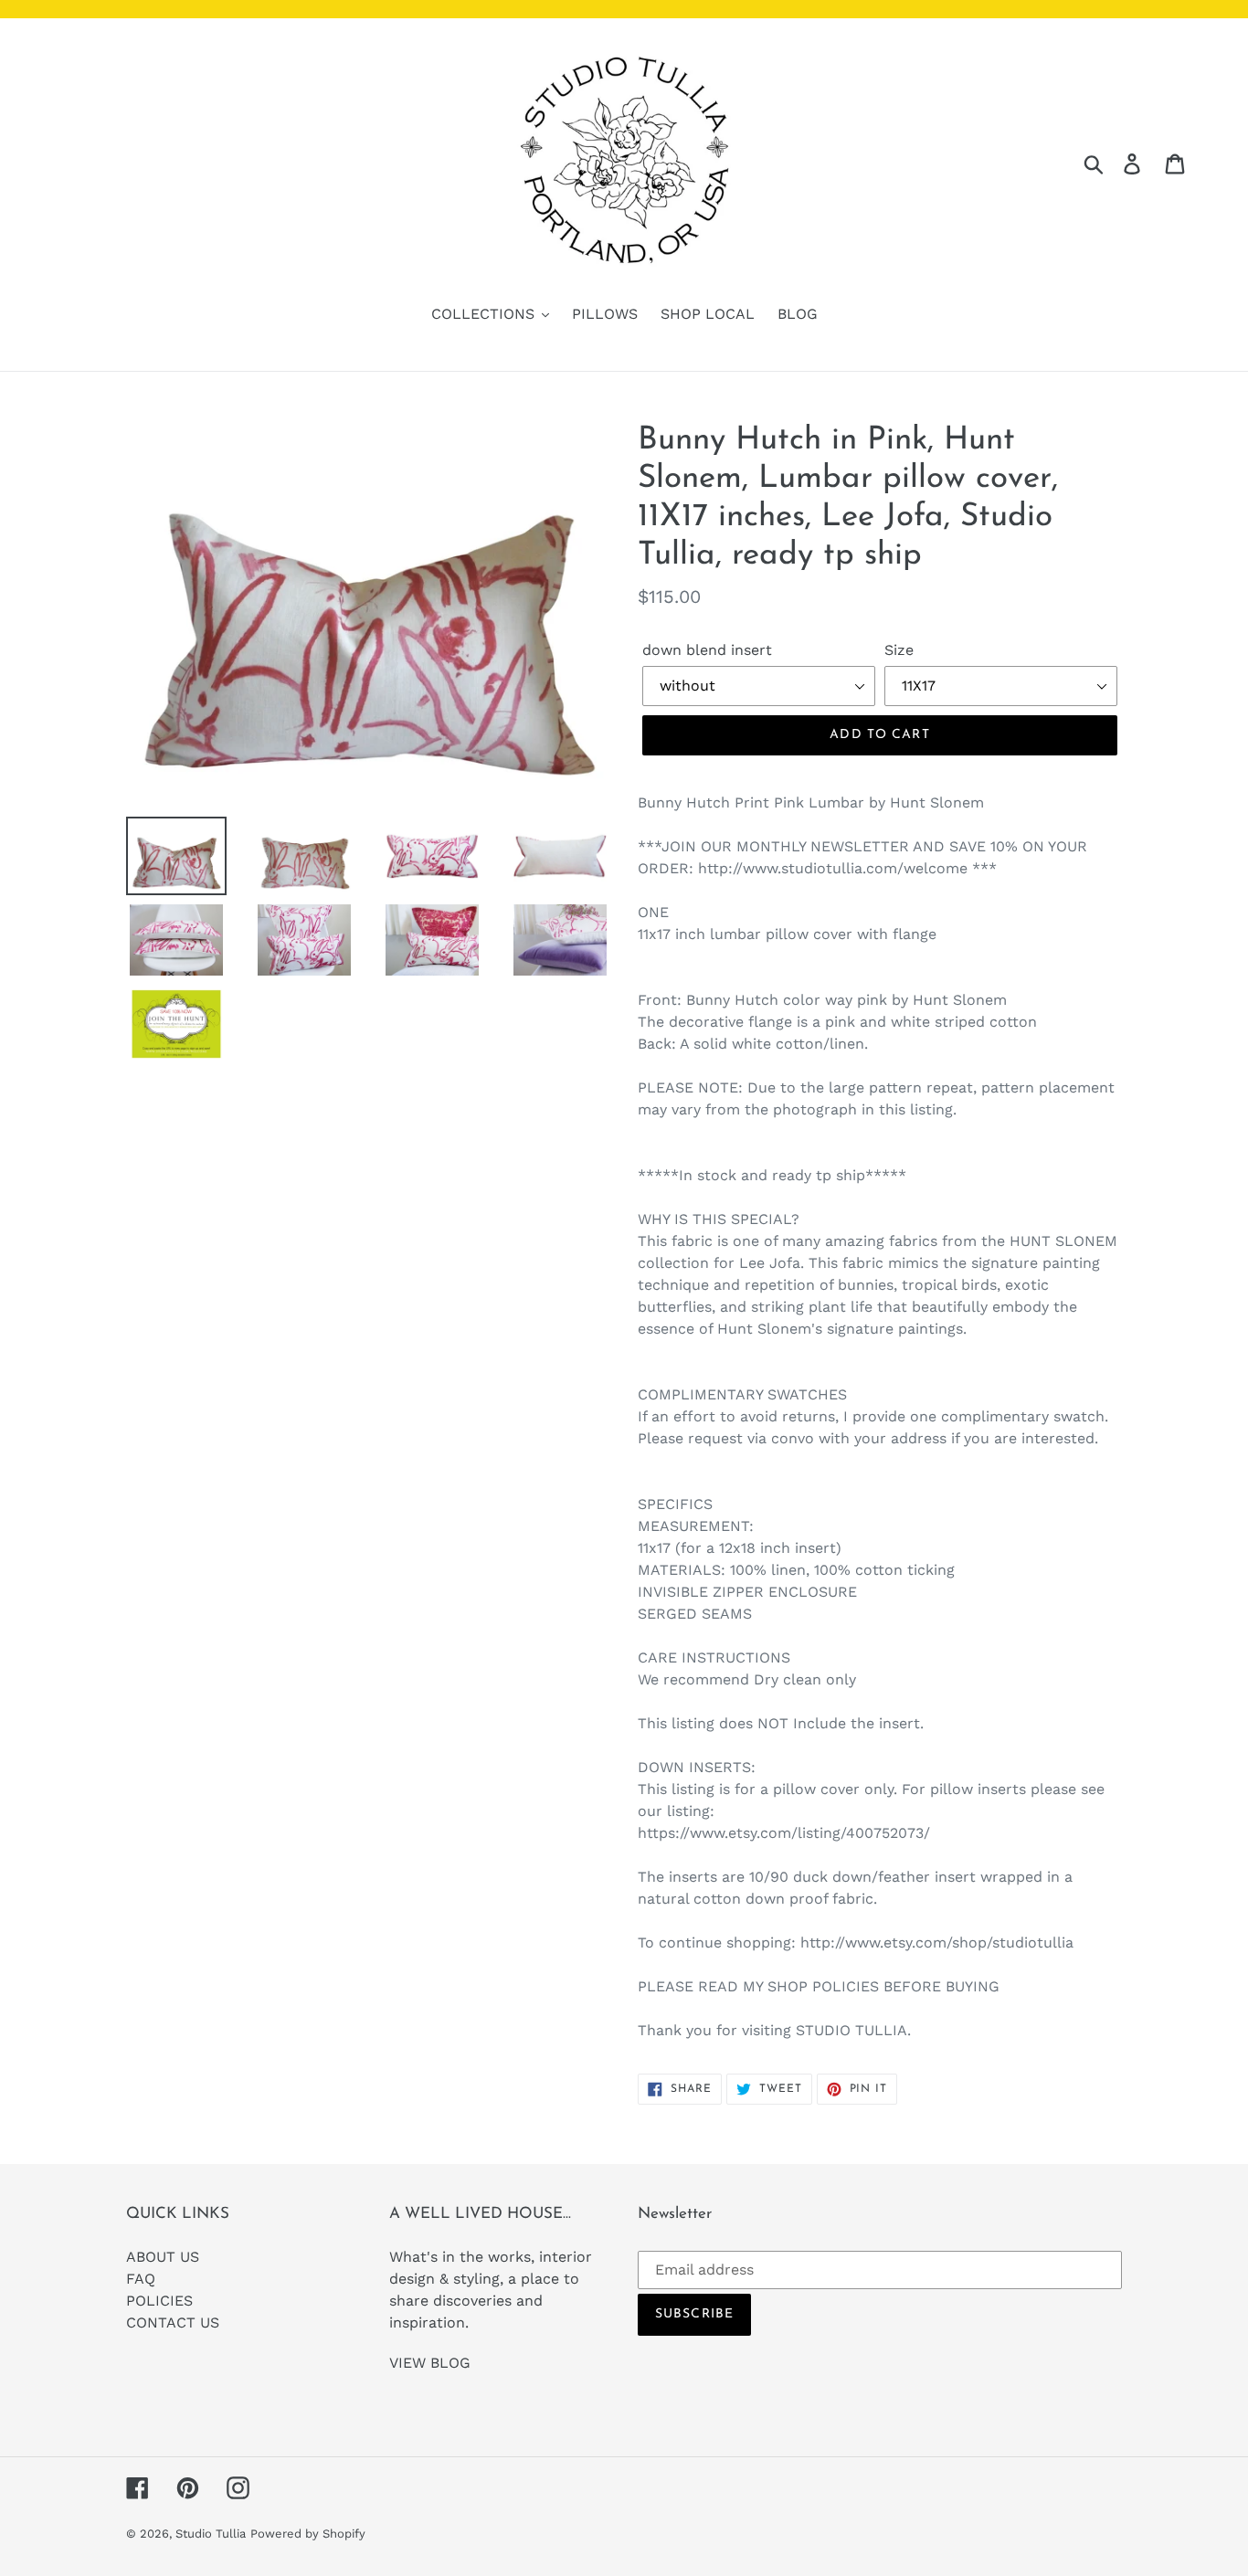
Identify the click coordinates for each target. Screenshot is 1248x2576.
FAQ (141, 2279)
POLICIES (159, 2301)
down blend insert (707, 650)
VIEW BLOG (430, 2363)
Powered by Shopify (308, 2534)
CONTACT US (173, 2323)
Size (899, 650)
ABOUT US (163, 2257)
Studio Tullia (211, 2534)
